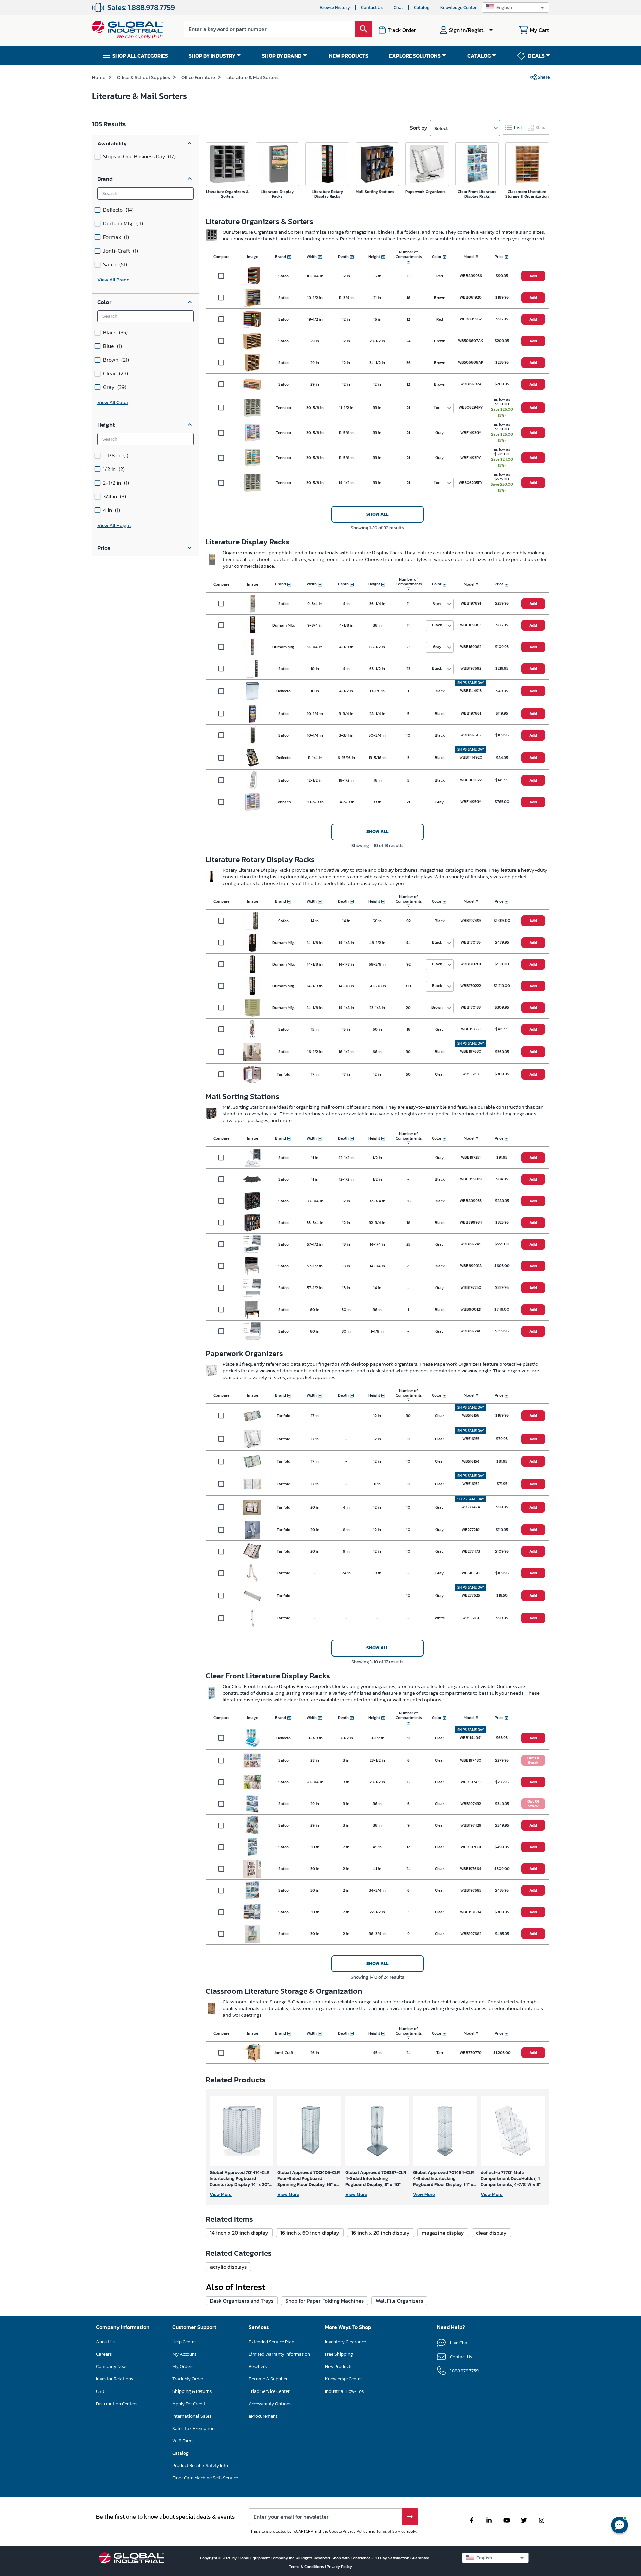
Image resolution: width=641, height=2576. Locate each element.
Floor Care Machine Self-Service (205, 2478)
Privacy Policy (355, 2531)
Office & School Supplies (143, 77)
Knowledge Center (459, 8)
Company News (112, 2367)
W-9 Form (182, 2441)
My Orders (183, 2367)
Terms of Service (391, 2531)
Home (99, 77)
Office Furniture (198, 77)
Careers (104, 2354)
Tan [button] (437, 407)
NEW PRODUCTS (349, 56)
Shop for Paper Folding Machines (325, 2301)
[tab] (515, 128)
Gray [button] (437, 603)
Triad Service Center (269, 2391)
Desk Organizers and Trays (242, 2301)
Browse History (335, 8)
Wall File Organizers (399, 2301)
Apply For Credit (189, 2404)
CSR (100, 2391)
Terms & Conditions (307, 2567)
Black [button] (437, 625)
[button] (515, 8)
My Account (184, 2354)
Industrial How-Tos (344, 2391)
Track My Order (188, 2379)
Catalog (422, 8)
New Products (339, 2367)
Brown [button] (437, 1007)
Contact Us (372, 8)
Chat (398, 8)
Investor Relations (115, 2379)
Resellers (258, 2367)
